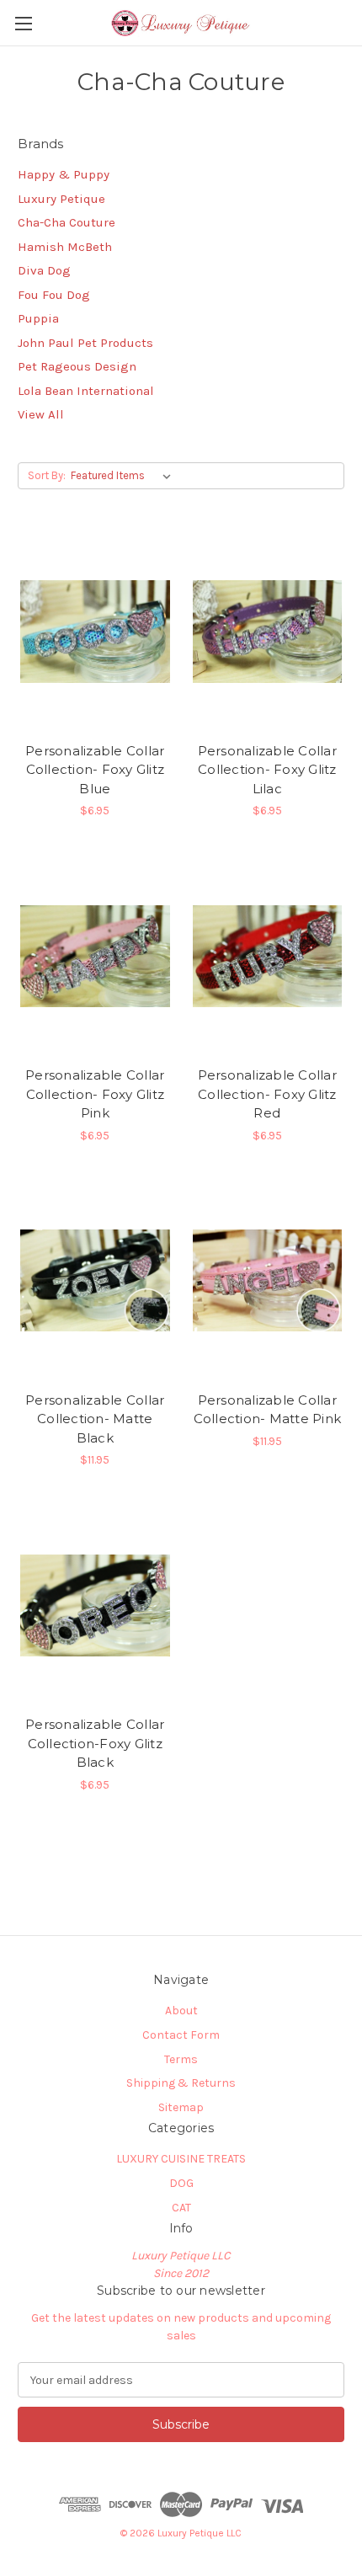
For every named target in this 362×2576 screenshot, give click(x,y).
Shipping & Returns (181, 2083)
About (181, 2011)
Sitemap (181, 2107)
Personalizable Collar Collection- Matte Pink (268, 1410)
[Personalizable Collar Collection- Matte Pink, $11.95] (268, 1281)
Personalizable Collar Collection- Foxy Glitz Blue (95, 770)
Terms (181, 2059)
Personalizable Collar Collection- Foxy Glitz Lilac (267, 770)
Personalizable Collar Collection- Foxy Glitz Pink (95, 1094)
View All (41, 414)
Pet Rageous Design (77, 366)
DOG (181, 2183)
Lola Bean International (86, 391)
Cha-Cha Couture (67, 222)
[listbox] (124, 476)
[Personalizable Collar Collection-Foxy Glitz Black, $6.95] (95, 1605)
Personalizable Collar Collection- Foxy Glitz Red (267, 1094)
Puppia (38, 318)
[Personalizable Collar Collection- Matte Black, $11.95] (95, 1281)
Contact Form (181, 2035)
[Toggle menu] (23, 23)
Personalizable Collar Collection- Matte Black (95, 1419)
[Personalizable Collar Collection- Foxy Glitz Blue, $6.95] (95, 632)
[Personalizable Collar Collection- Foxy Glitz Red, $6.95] (268, 956)
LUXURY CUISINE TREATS (181, 2159)
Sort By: (47, 475)
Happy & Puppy (64, 174)
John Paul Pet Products (85, 343)
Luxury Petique (61, 199)
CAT (181, 2208)
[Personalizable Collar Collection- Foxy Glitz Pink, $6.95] (95, 956)
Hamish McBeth (65, 247)
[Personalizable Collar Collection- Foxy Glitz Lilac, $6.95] (268, 632)
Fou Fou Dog (54, 295)
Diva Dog (44, 270)
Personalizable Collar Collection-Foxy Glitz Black (95, 1743)
